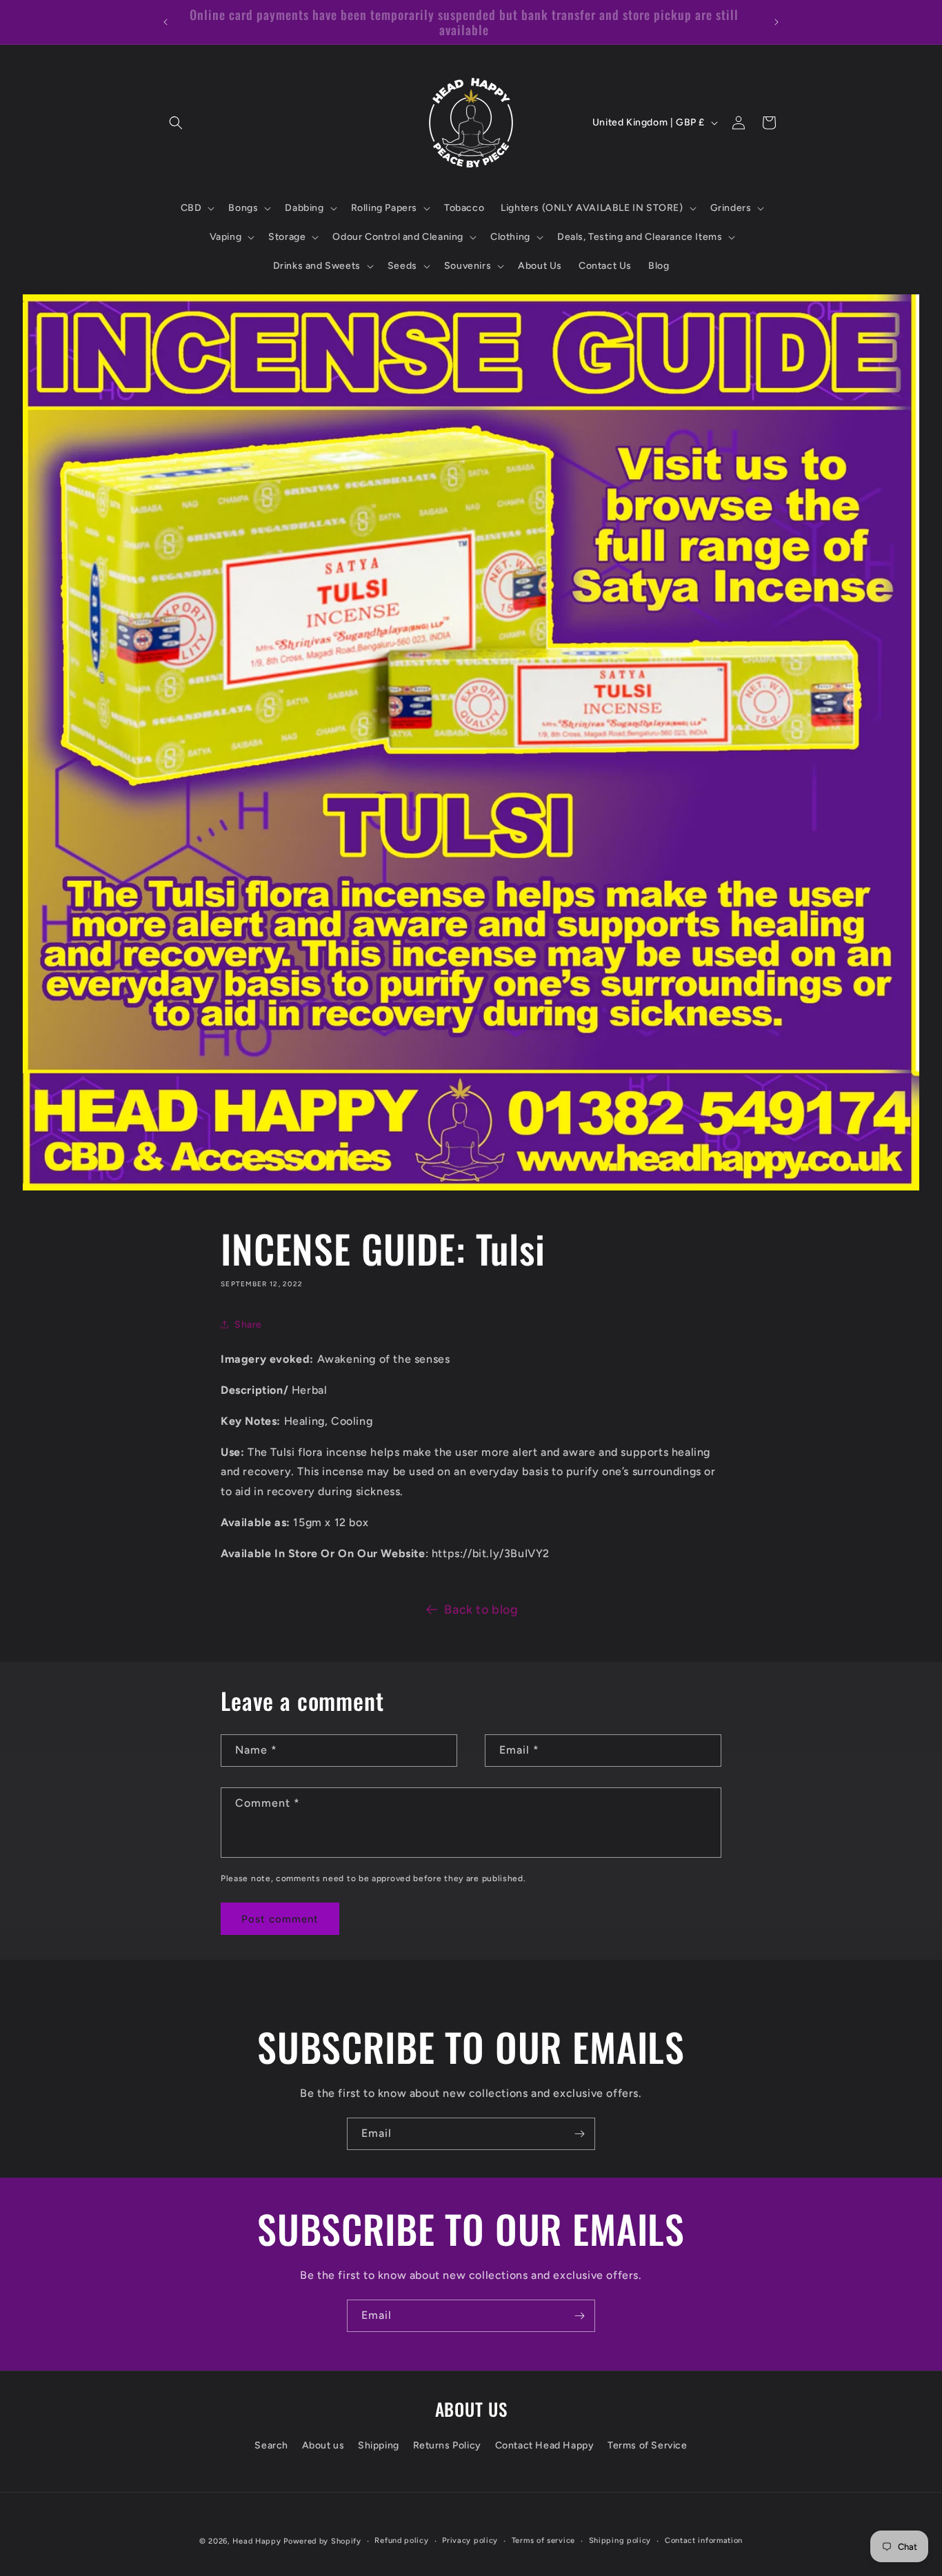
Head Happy (257, 2541)
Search (271, 2445)
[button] (176, 123)
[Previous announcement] (166, 22)
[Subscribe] (579, 2134)
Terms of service (543, 2540)
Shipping (379, 2445)
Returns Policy (447, 2445)
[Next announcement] (776, 22)
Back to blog (481, 1610)
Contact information (704, 2540)
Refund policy (401, 2540)
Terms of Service (648, 2445)
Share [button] (248, 1325)
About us (323, 2445)
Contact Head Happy (545, 2445)
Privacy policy (470, 2540)
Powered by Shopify (322, 2541)
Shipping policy (620, 2540)
